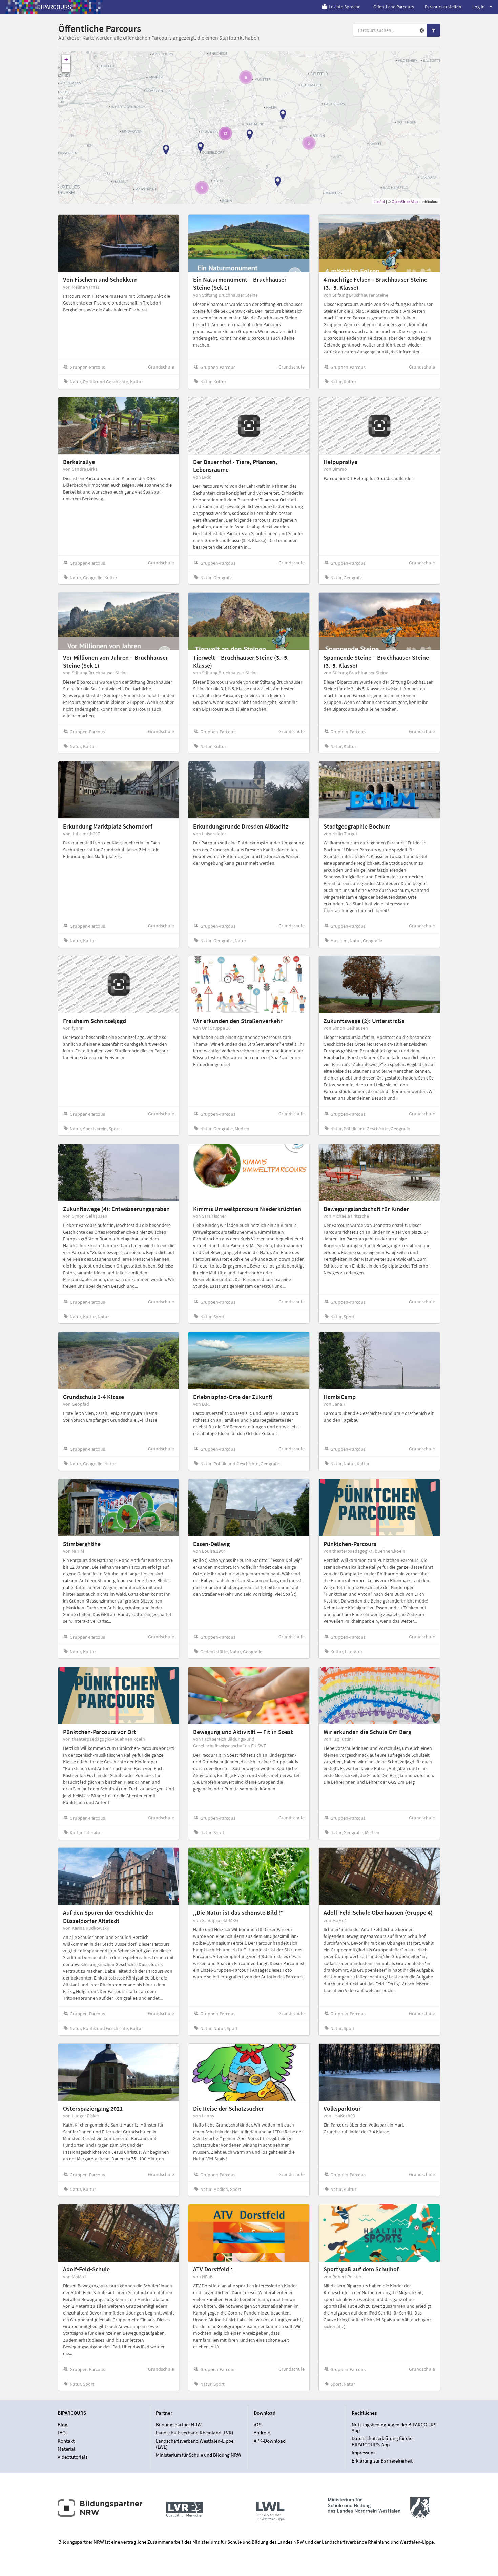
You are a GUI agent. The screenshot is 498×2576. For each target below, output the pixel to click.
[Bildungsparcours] (54, 7)
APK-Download (270, 2441)
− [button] (66, 68)
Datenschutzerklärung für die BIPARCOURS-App (382, 2441)
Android (262, 2433)
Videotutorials (72, 2457)
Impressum (363, 2453)
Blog (63, 2425)
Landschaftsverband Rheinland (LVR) (195, 2433)
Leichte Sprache (345, 7)
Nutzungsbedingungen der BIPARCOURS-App (395, 2428)
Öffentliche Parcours (394, 7)
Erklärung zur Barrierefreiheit (382, 2461)
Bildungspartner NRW (179, 2425)
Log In (479, 7)
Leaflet (379, 201)
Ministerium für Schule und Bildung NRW (199, 2455)
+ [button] (66, 59)
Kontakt (66, 2441)
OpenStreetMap (405, 201)
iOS (257, 2425)
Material (66, 2449)
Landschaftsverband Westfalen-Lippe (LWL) (195, 2444)
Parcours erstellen (443, 7)
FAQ (62, 2433)
